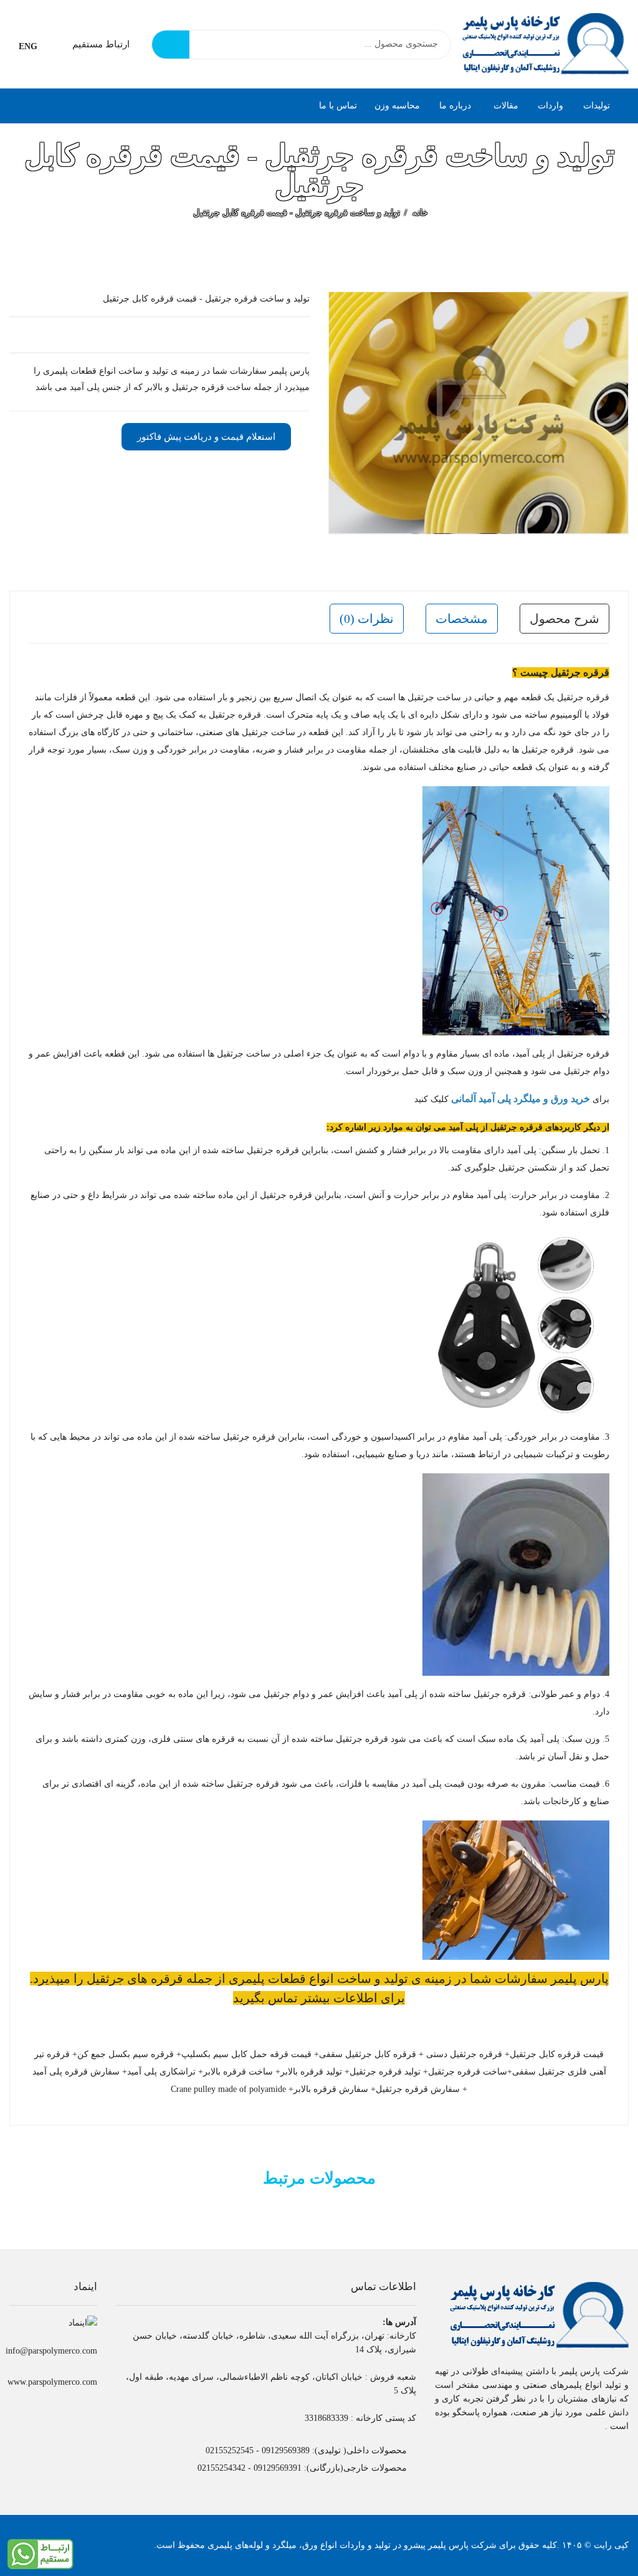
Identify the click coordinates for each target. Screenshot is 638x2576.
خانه (420, 213)
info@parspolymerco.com (51, 2351)
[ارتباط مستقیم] (40, 2553)
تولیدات (597, 106)
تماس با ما (338, 106)
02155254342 (221, 2468)
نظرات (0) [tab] (367, 619)
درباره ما (455, 106)
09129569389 (286, 2450)
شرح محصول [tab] (564, 619)
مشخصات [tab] (462, 619)
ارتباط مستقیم (101, 44)
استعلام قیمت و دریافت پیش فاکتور (206, 437)
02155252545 (230, 2450)
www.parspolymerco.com (52, 2382)
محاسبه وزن (397, 106)
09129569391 (278, 2468)
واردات (550, 106)
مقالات (505, 106)
